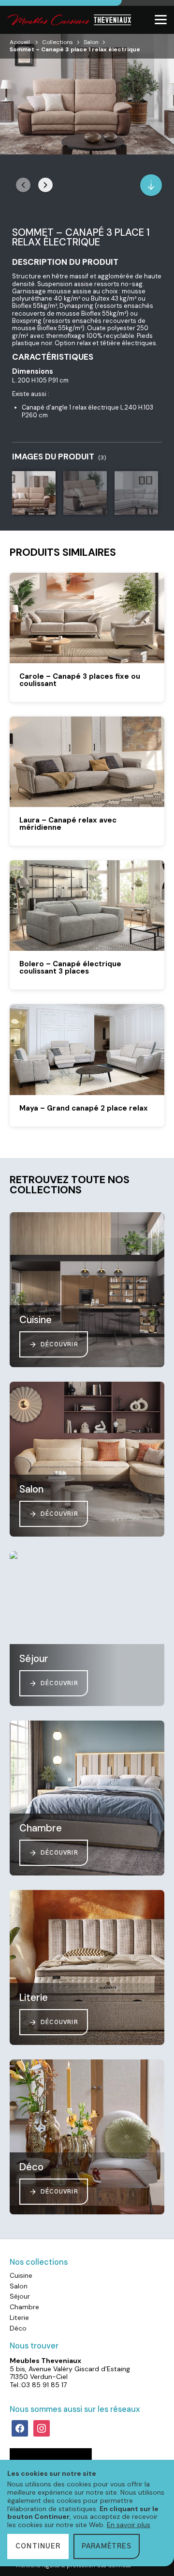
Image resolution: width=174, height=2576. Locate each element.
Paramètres (107, 2546)
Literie (19, 2317)
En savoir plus (129, 2525)
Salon (91, 42)
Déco (18, 2328)
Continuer (38, 2546)
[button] (45, 185)
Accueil (20, 42)
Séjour (20, 2296)
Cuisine (21, 2275)
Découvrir (59, 1345)
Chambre (24, 2307)
